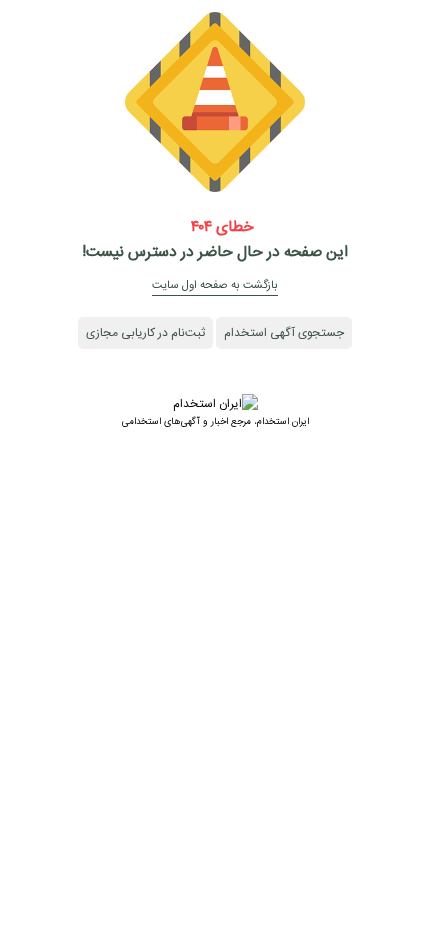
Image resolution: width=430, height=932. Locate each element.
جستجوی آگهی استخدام (284, 333)
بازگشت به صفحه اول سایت (215, 285)
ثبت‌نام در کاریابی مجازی (145, 333)
